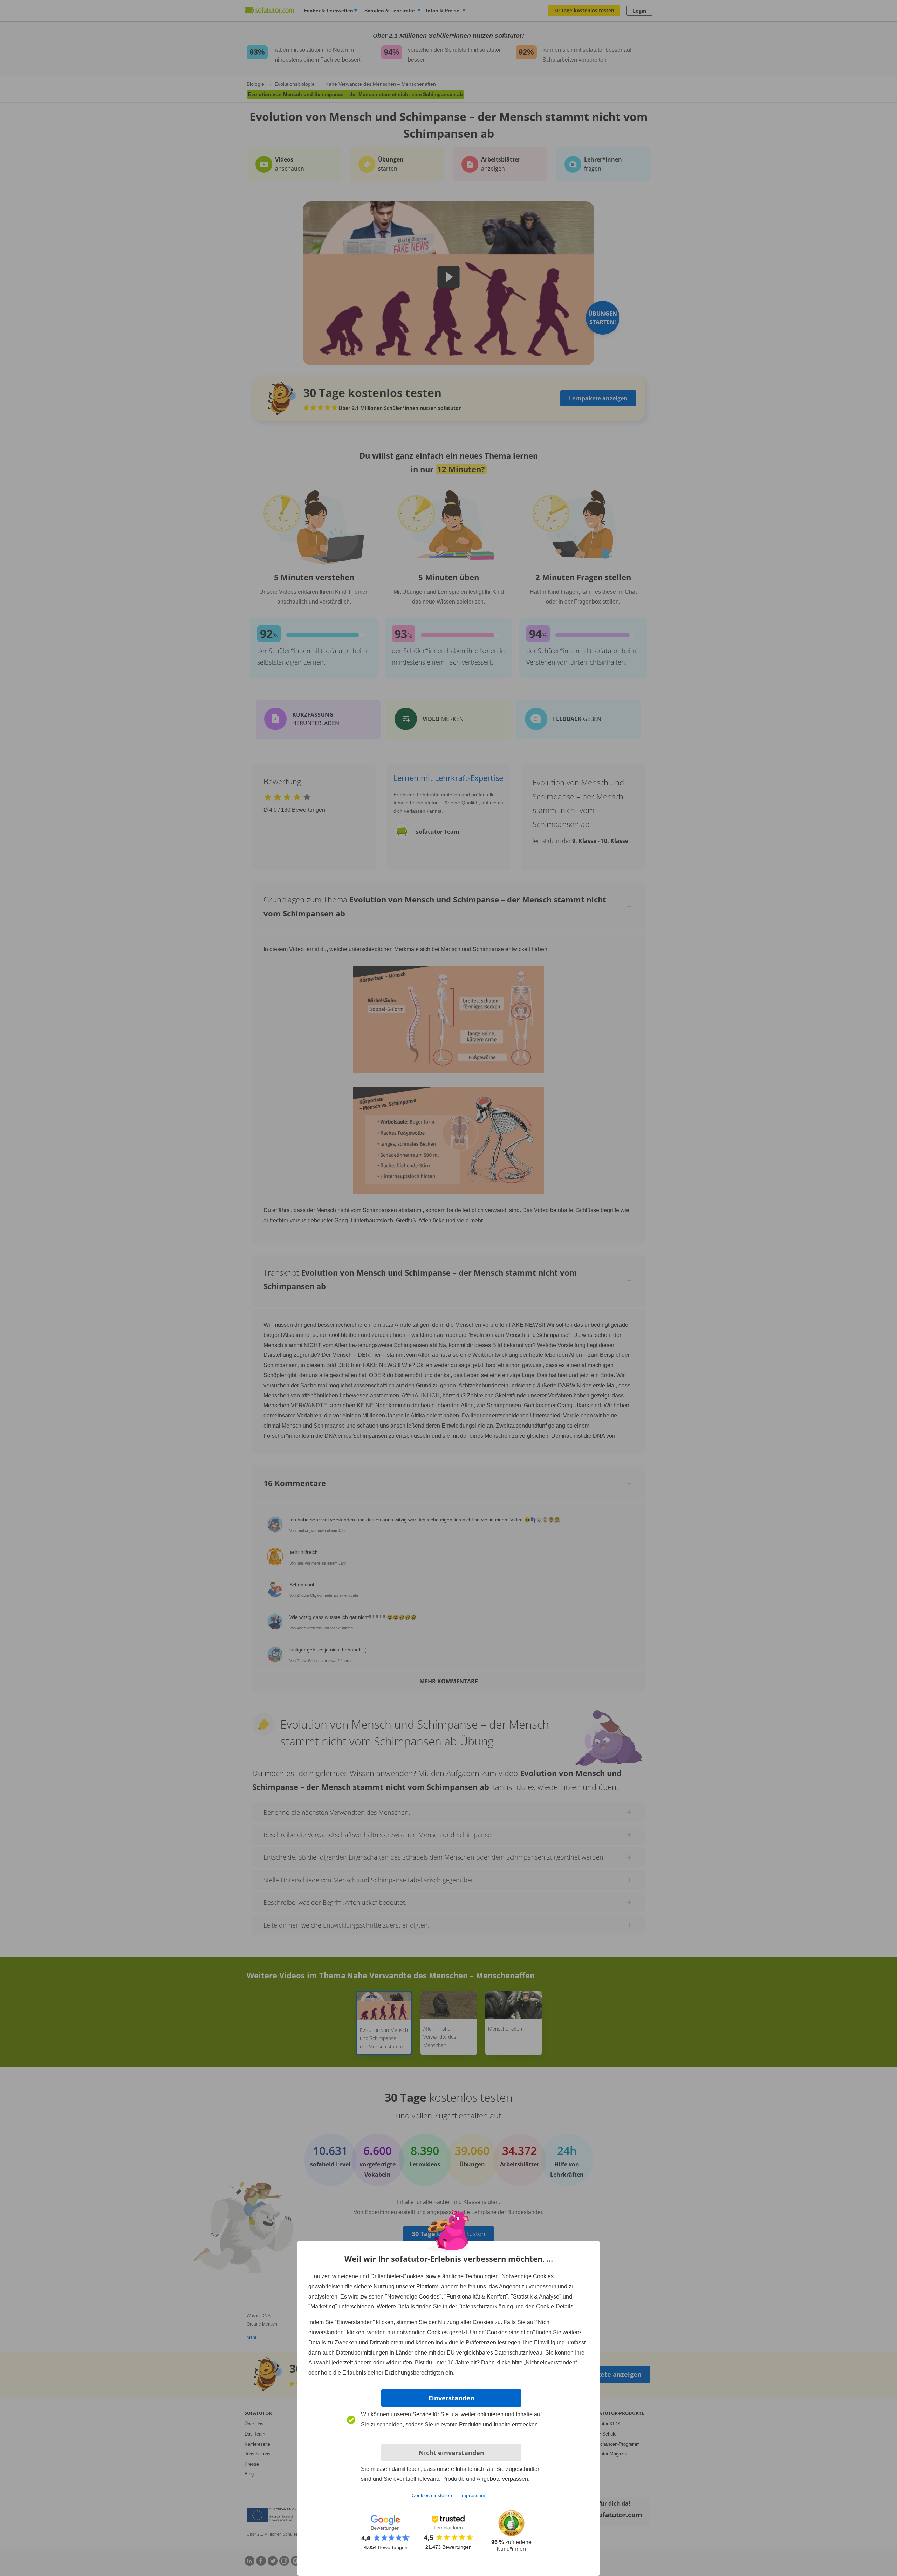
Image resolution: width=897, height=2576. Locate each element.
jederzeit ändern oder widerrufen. (372, 2362)
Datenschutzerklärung (486, 2306)
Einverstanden (451, 2398)
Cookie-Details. (555, 2306)
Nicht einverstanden (451, 2453)
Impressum (473, 2495)
